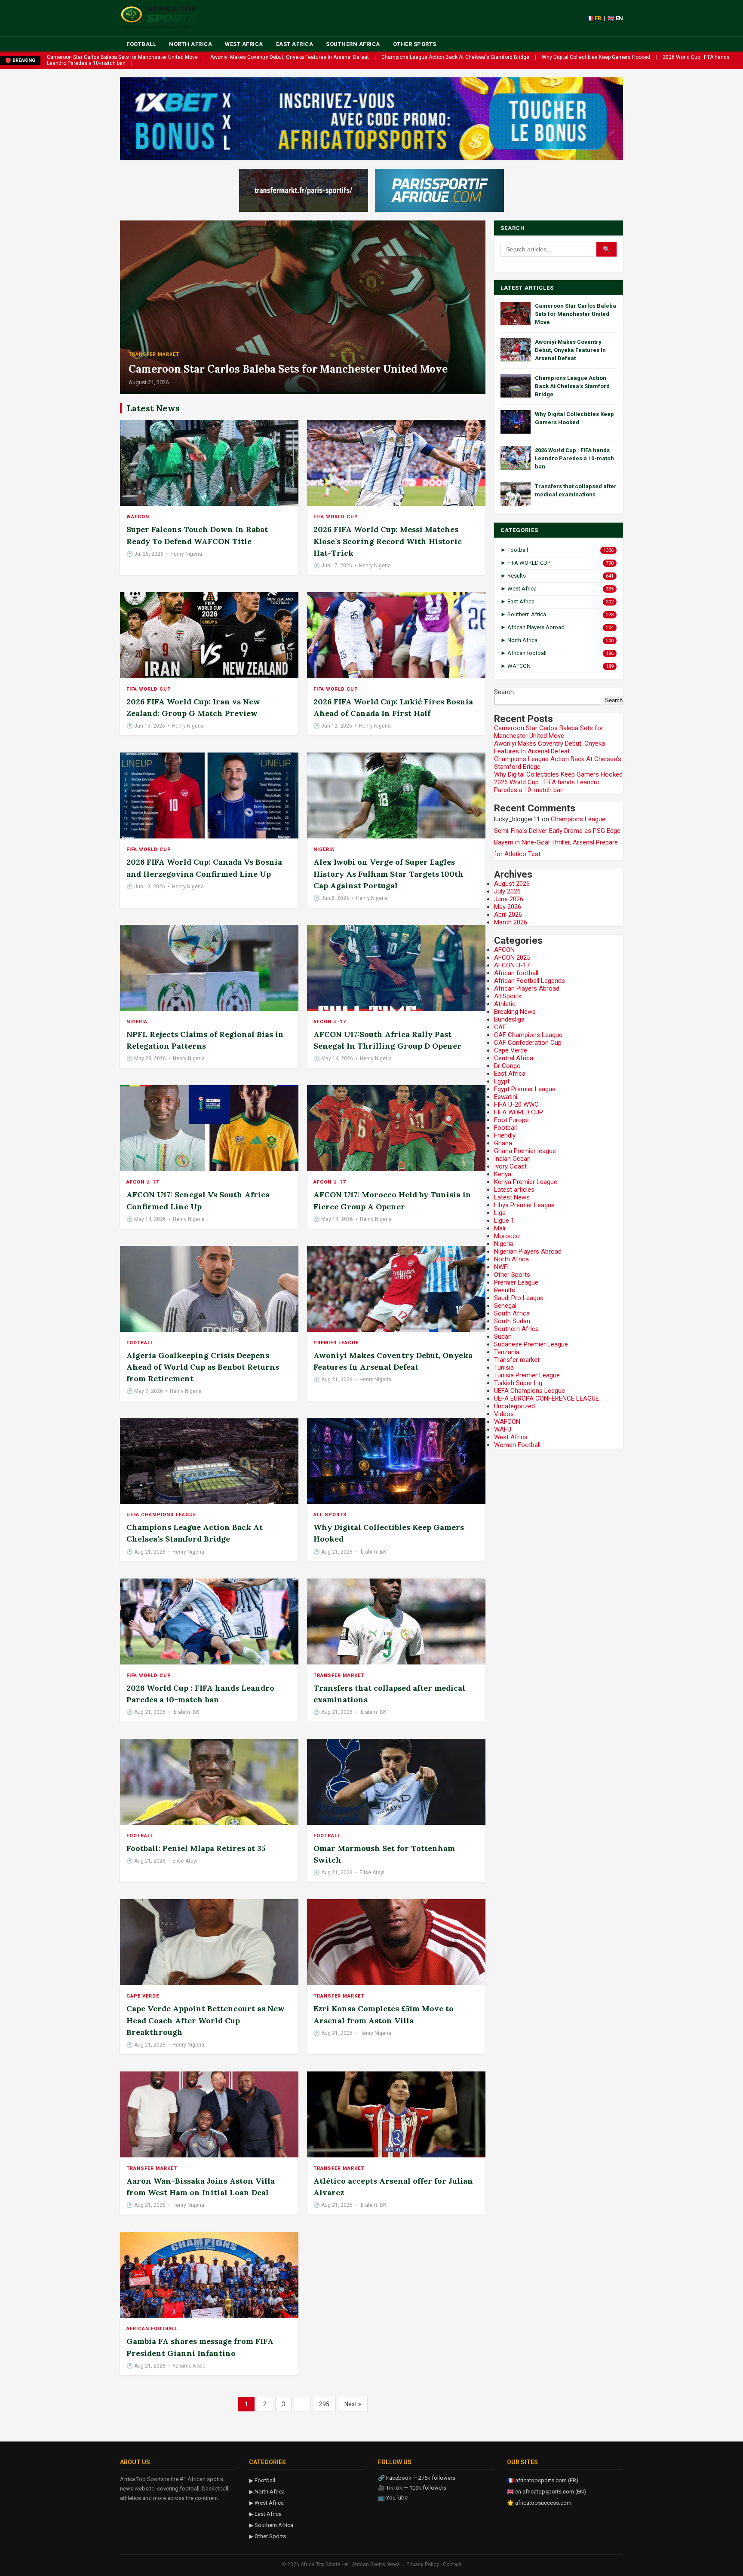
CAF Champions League (528, 1035)
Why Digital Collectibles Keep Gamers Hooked (596, 57)
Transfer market (154, 354)
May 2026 (508, 907)
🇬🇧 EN (615, 18)
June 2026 (509, 899)
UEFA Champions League (161, 1515)
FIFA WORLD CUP (336, 517)
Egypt (502, 1081)
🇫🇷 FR (594, 18)
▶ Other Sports (267, 2536)
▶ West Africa (266, 2503)
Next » (353, 2404)
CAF (500, 1027)
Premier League (336, 1343)
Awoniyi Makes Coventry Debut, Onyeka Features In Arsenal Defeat (290, 57)
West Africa (244, 44)
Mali (500, 1228)
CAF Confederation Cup (528, 1043)
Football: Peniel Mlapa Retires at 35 (196, 1848)
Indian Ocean (512, 1159)
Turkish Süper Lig (518, 1383)
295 (324, 2404)
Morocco (507, 1236)
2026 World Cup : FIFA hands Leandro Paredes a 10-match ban (574, 458)
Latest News (512, 1197)
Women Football (517, 1445)
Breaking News (515, 1012)
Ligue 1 (504, 1221)
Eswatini (506, 1097)
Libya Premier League (524, 1205)
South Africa (512, 1313)
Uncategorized (514, 1406)
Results (505, 1290)
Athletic (505, 1004)
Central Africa (514, 1058)
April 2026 (508, 915)
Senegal (505, 1306)
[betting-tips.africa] (304, 190)
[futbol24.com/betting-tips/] (439, 190)
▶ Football (262, 2480)
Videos (504, 1414)
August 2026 (512, 884)
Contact (452, 2564)
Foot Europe (511, 1120)
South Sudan (512, 1321)
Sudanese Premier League (531, 1344)
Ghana (503, 1143)
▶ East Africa (265, 2514)
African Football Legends (530, 981)
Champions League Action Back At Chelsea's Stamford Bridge (455, 57)
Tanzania (507, 1352)
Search (504, 692)
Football (141, 44)
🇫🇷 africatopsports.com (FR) (543, 2480)
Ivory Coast (510, 1166)
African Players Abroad (527, 988)
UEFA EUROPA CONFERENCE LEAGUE (547, 1398)
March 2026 (511, 922)
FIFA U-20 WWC (516, 1104)
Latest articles (514, 1190)
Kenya (503, 1174)
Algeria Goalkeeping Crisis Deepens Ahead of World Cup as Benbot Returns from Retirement (203, 1367)
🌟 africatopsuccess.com (539, 2503)
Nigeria (324, 849)
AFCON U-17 (330, 1022)
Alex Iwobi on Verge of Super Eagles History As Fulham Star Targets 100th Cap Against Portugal (388, 873)
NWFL (502, 1267)
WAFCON (138, 517)
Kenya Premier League (526, 1182)
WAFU (503, 1429)
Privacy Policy (423, 2564)
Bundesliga (509, 1019)
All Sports (330, 1515)
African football (152, 2329)
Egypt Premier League (525, 1089)
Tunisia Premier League (527, 1375)
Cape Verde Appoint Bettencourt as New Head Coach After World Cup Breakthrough (206, 2020)
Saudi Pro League (519, 1298)
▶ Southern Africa (271, 2525)
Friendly (505, 1135)
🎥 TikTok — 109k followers (412, 2488)
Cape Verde (143, 1996)
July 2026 (507, 891)
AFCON (504, 950)
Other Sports (415, 44)
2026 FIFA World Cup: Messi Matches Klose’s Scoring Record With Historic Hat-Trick (388, 541)
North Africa (190, 44)
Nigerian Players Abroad (528, 1251)
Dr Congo (507, 1066)
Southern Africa (353, 44)
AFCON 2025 (512, 958)
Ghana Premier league (525, 1151)
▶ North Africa (267, 2492)
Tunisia (504, 1368)
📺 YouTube (393, 2498)
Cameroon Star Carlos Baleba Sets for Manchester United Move (122, 57)
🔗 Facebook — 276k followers (417, 2478)
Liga (500, 1213)
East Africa (295, 44)
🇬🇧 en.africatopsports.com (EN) (547, 2492)
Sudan (503, 1337)
